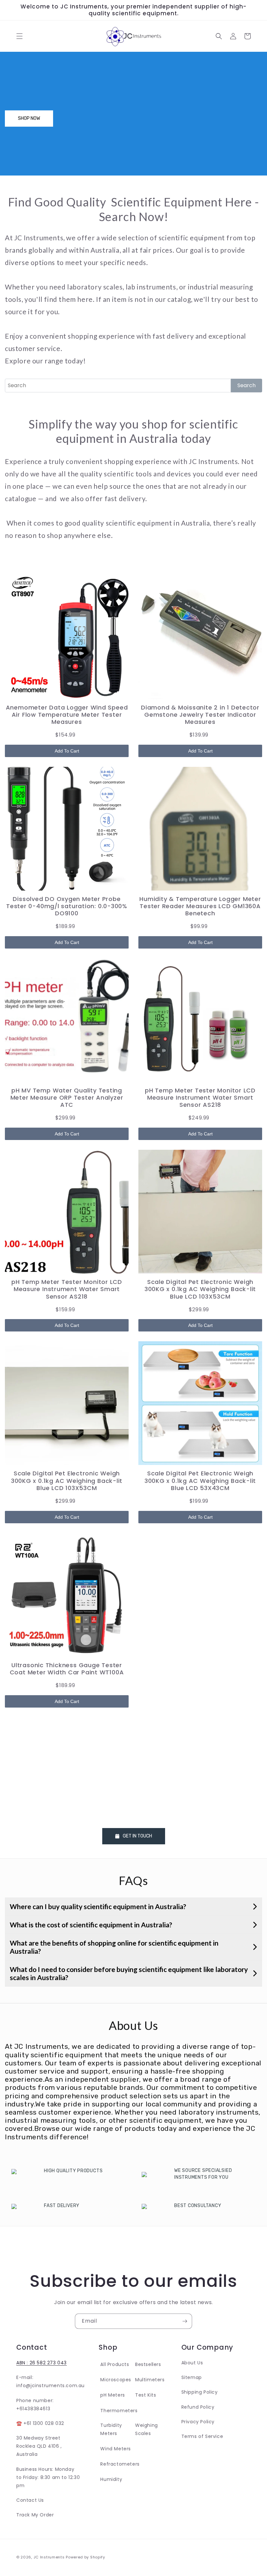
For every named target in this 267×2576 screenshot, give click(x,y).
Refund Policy (198, 2407)
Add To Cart (67, 751)
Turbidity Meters (111, 2429)
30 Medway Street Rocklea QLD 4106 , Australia (39, 2446)
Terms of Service (202, 2436)
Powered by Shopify (85, 2557)
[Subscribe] (185, 2321)
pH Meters (112, 2395)
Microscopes (116, 2380)
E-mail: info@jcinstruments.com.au (50, 2381)
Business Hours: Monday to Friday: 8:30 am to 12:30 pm (48, 2477)
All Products (115, 2364)
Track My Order (35, 2515)
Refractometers (120, 2464)
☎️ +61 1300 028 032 (40, 2423)
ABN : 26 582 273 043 (42, 2363)
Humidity (111, 2479)
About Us (192, 2363)
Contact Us (30, 2500)
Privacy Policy (198, 2422)
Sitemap (192, 2377)
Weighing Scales (147, 2429)
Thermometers (119, 2411)
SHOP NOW (29, 118)
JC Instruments (50, 2557)
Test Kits (146, 2395)
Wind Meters (116, 2449)
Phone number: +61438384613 (35, 2405)
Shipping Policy (200, 2392)
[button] (20, 36)
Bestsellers (148, 2364)
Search (246, 385)
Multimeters (150, 2380)
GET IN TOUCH (136, 1836)
